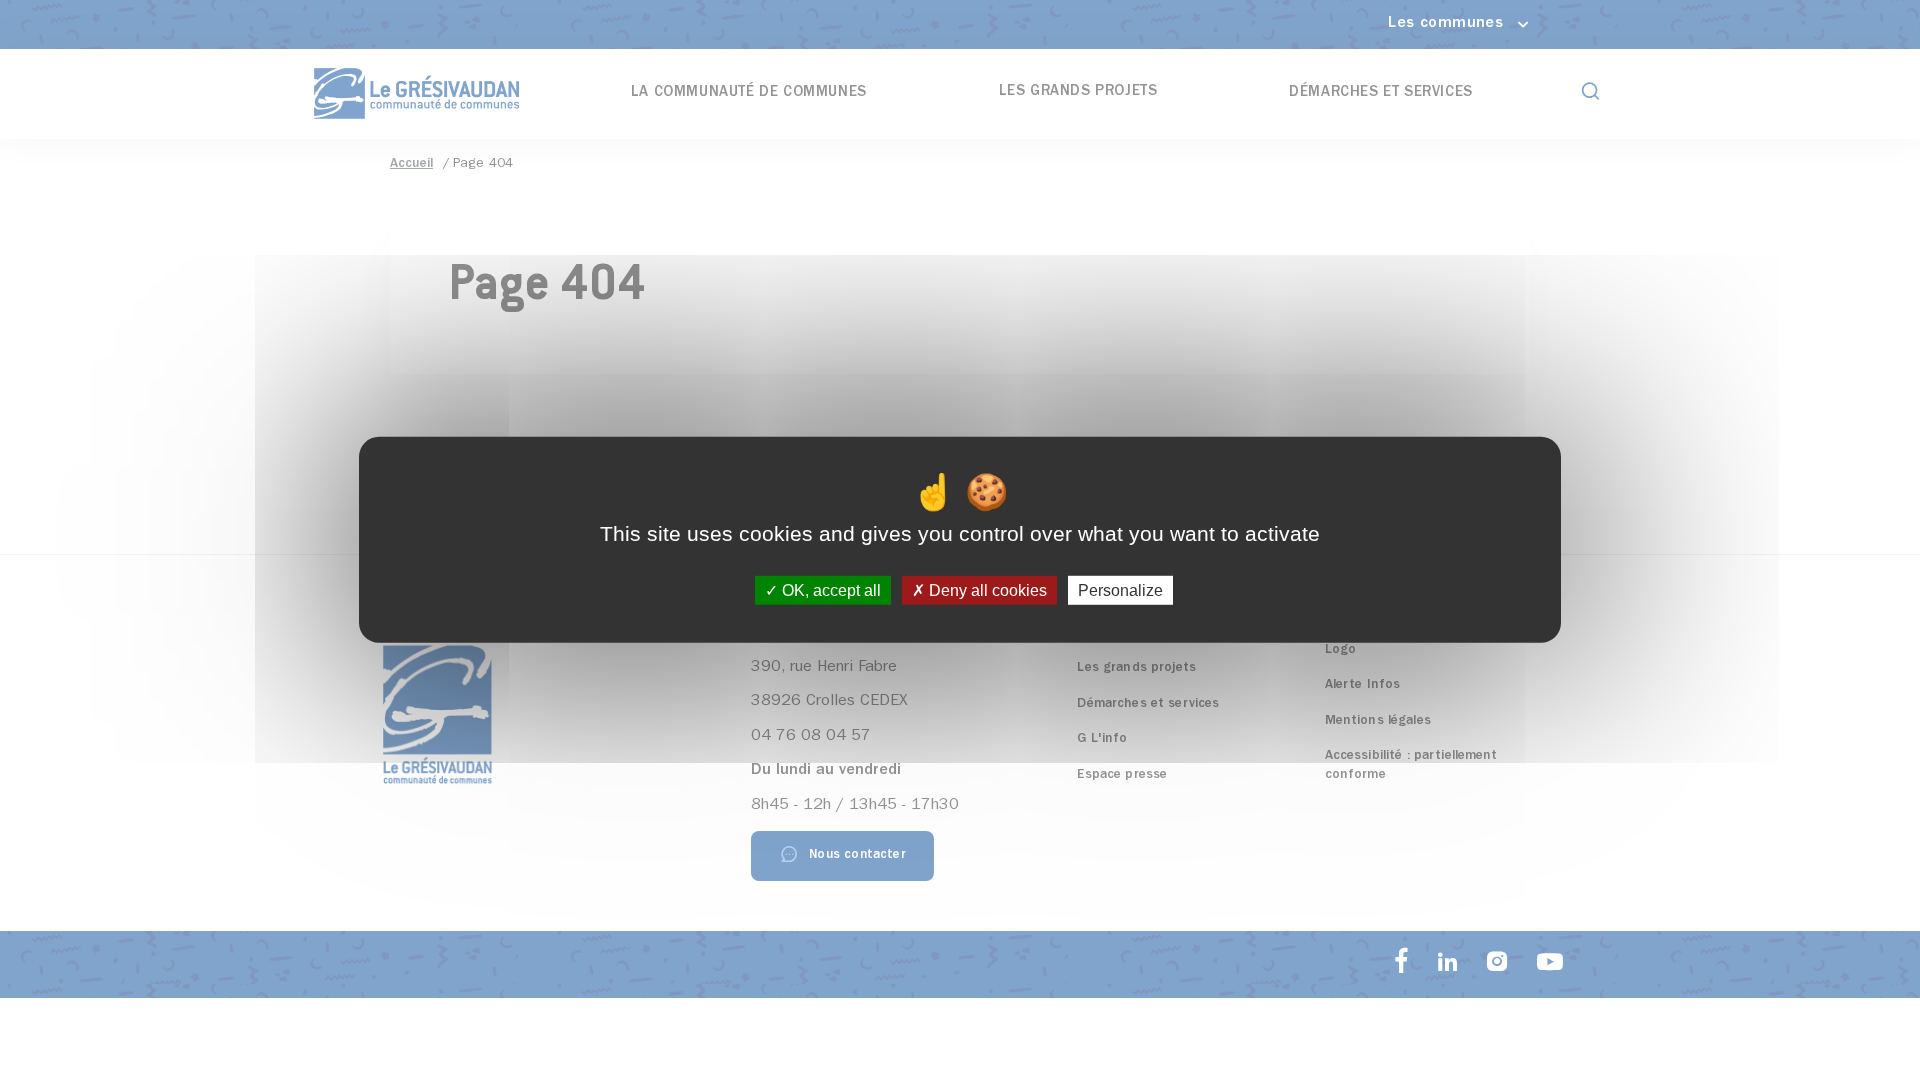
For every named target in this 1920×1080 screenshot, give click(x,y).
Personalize (1120, 590)
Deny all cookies (986, 590)
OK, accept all (829, 590)
